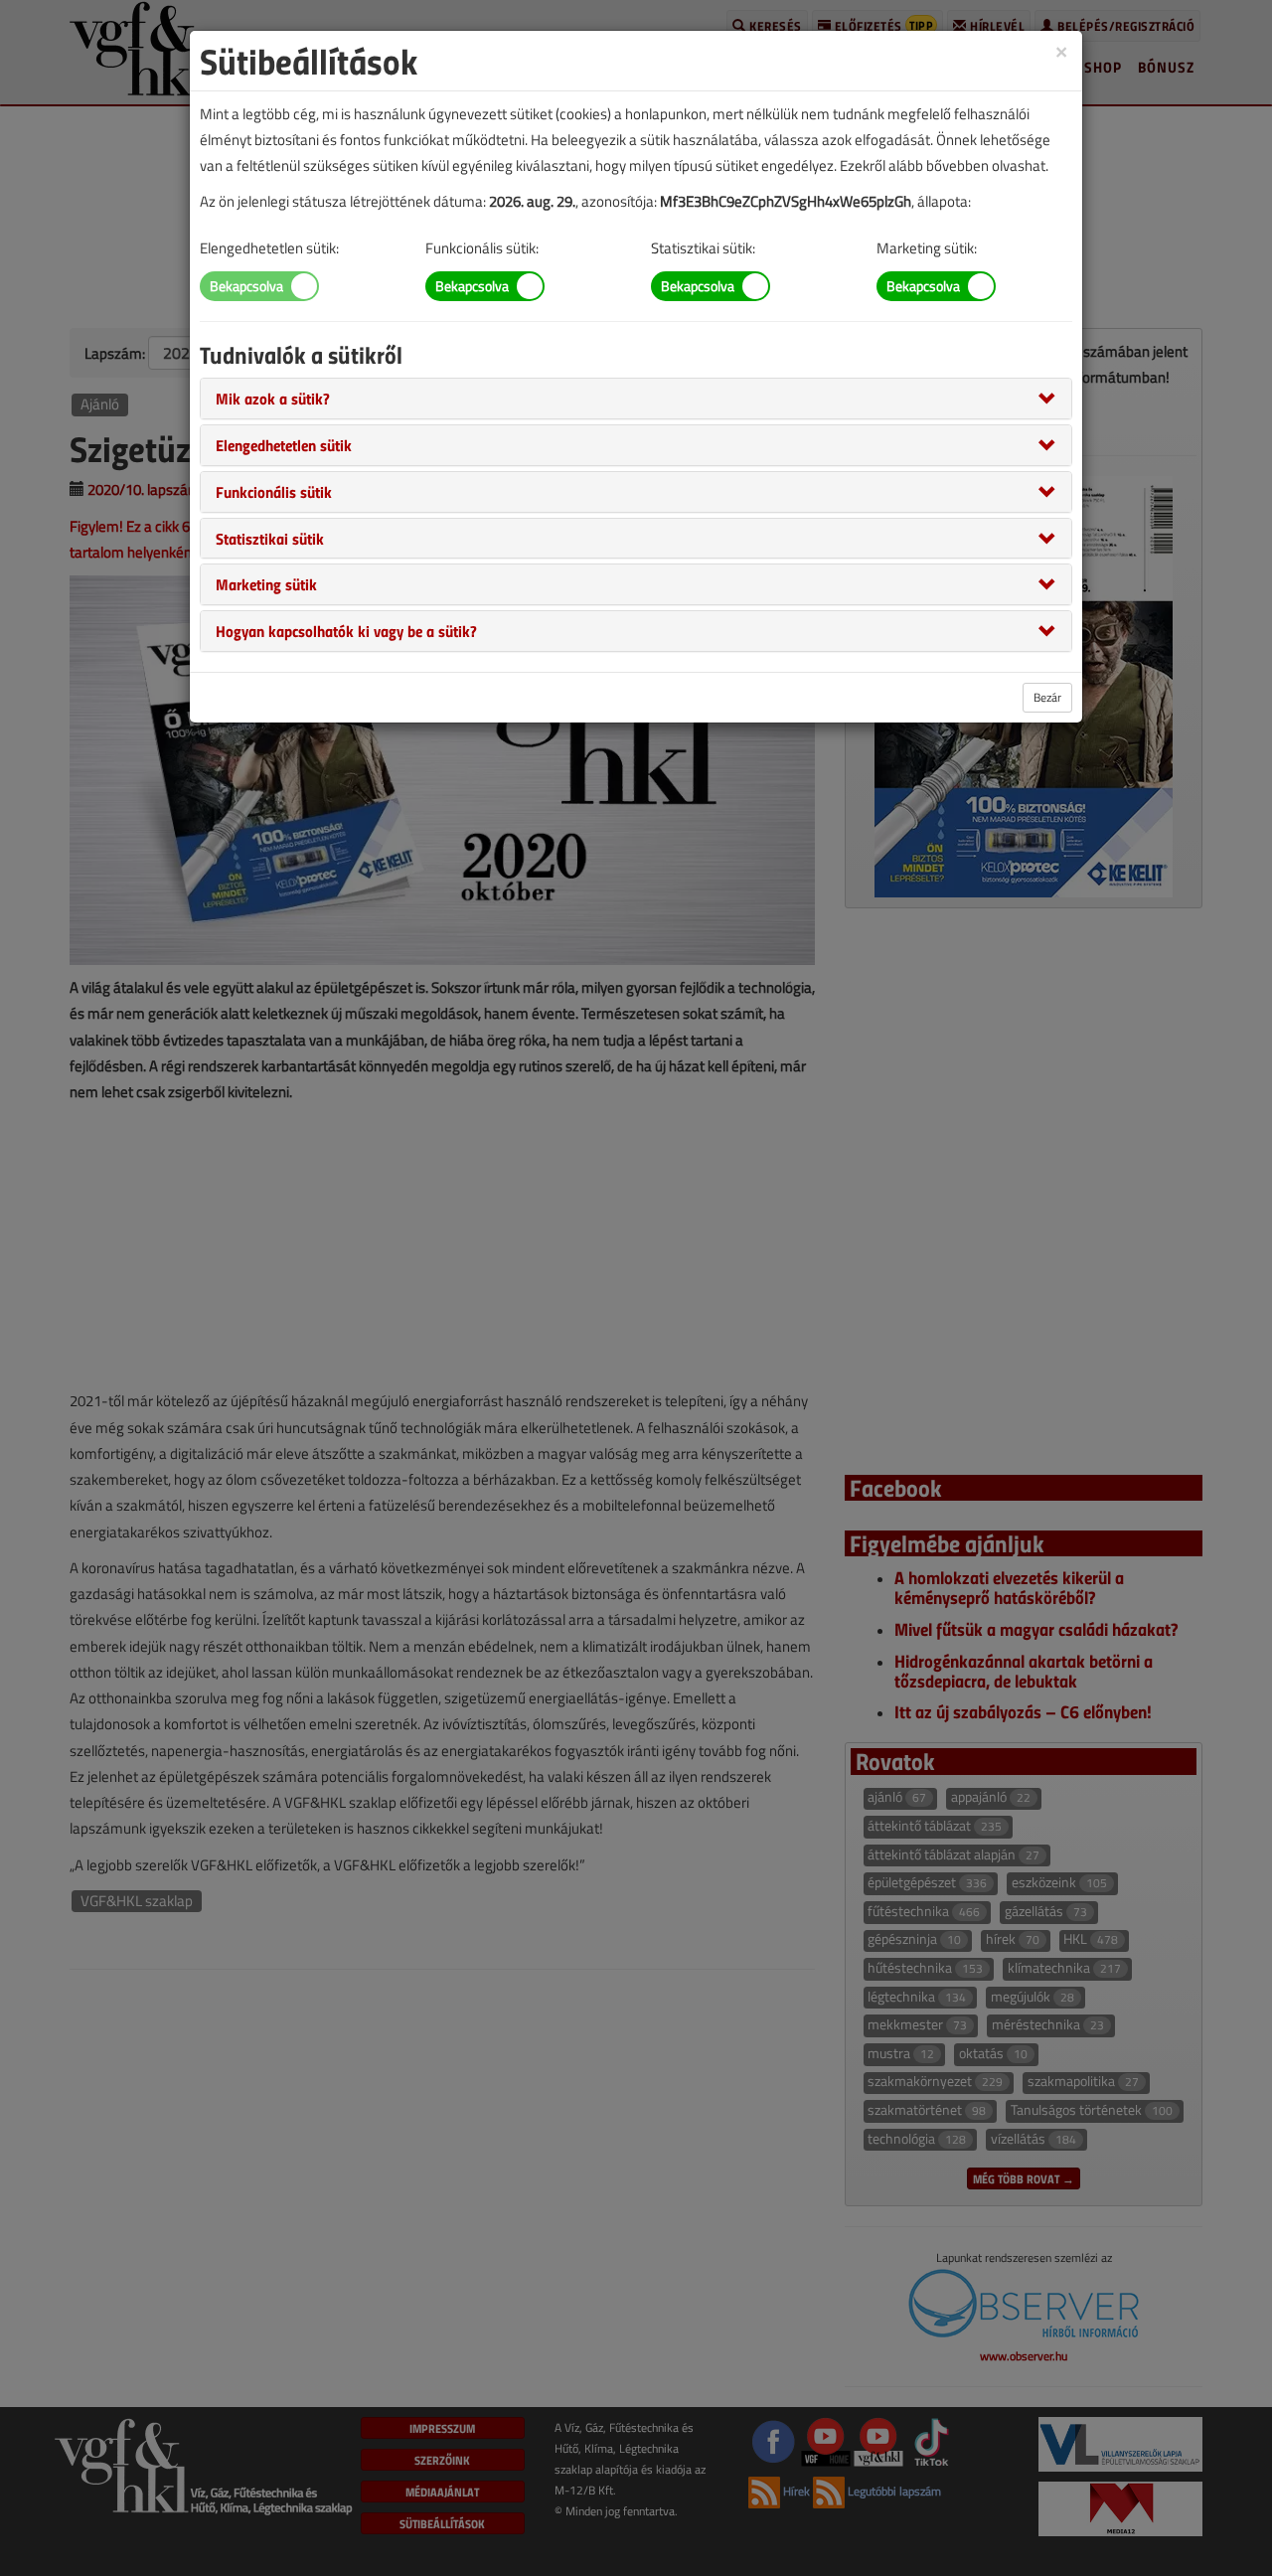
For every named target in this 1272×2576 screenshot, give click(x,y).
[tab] (636, 399)
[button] (273, 398)
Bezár (1047, 697)
